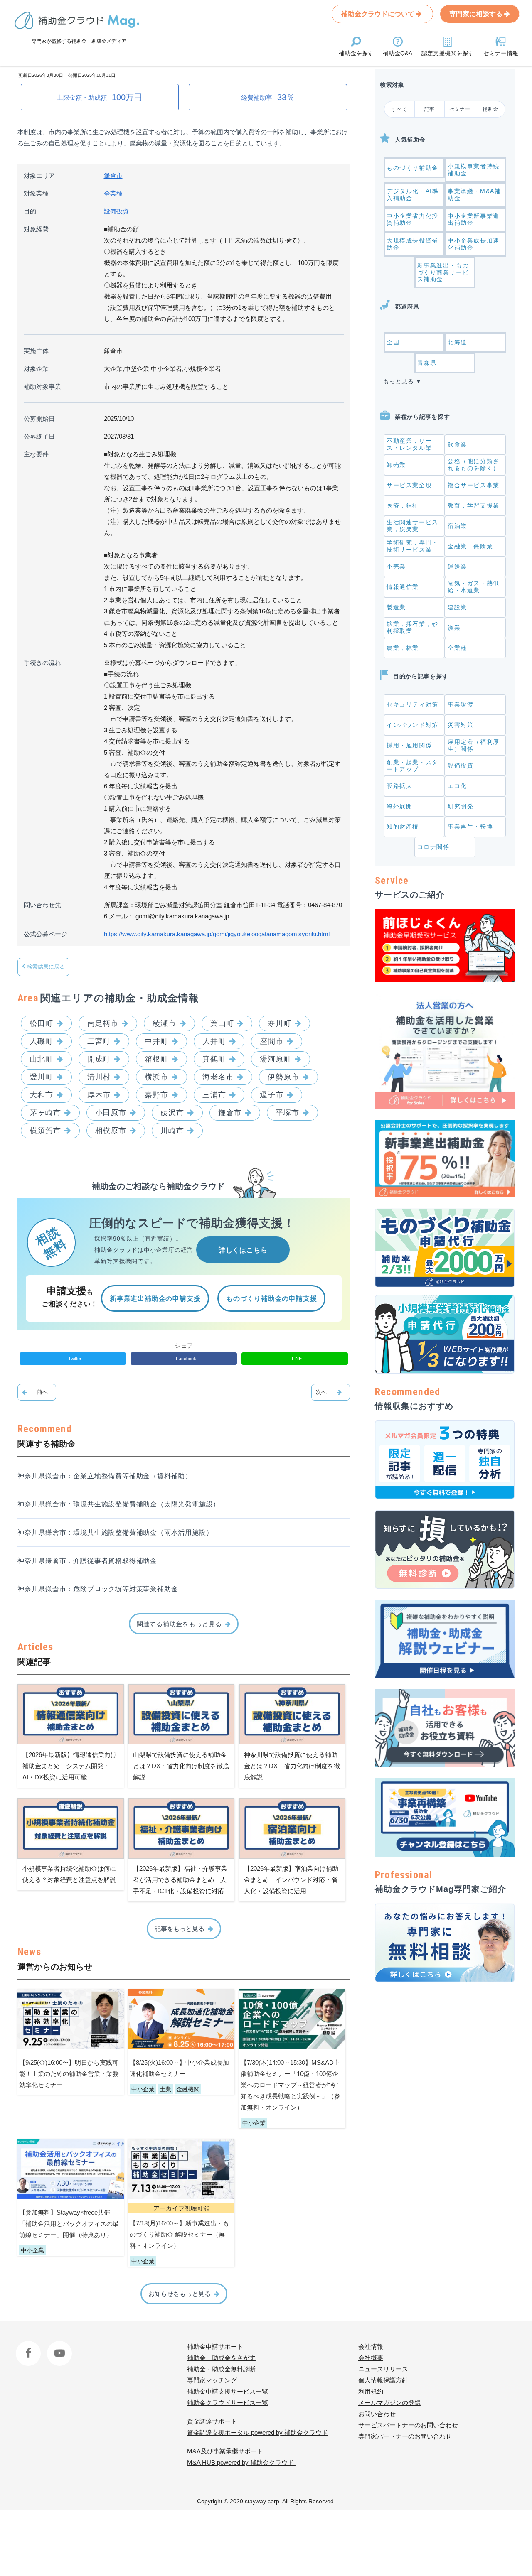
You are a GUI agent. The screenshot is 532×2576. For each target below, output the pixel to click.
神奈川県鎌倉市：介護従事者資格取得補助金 (87, 1561)
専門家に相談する (477, 14)
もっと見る (399, 381)
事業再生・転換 (470, 827)
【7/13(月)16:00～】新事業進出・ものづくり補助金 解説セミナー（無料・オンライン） (179, 2234)
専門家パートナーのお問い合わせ (405, 2436)
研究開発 (461, 806)
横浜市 (156, 1077)
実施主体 (36, 351)
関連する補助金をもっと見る (179, 1624)
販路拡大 (399, 786)
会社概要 (371, 2358)
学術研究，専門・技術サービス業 (413, 546)
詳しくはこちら (243, 1250)
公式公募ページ (46, 934)
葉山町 (222, 1023)
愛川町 (41, 1077)
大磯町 (41, 1041)
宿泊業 (457, 526)
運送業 (457, 567)
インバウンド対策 (413, 725)
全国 (393, 342)
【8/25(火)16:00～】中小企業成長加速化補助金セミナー (179, 2068)
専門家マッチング (212, 2380)
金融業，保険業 (470, 546)
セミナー (460, 109)
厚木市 (99, 1095)
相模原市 (111, 1131)
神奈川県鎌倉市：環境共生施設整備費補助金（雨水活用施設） (115, 1532)
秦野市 (156, 1095)
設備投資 (116, 211)
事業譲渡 (461, 704)
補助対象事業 (42, 386)
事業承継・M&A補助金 (474, 195)
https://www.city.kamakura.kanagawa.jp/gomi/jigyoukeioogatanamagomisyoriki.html (217, 934)
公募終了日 (39, 436)
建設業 (457, 607)
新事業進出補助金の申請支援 (155, 1299)
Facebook (29, 2347)
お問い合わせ (377, 2414)
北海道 (457, 342)
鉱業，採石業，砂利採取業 (413, 627)
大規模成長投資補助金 (413, 244)
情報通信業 (403, 587)
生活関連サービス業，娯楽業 (413, 526)
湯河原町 (276, 1059)
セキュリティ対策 (413, 704)
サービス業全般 (409, 485)
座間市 (272, 1041)
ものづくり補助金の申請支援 (271, 1299)
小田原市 (111, 1113)
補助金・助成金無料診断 (221, 2369)
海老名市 (218, 1077)
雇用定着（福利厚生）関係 (474, 745)
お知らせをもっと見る (180, 2294)
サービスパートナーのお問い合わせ (408, 2425)
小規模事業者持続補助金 (474, 170)
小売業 (396, 567)
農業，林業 (403, 648)
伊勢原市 (283, 1077)
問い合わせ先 (42, 905)
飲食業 (457, 444)
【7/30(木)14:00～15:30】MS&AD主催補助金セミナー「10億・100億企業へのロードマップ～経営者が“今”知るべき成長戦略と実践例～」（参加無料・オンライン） (291, 2085)
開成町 (99, 1059)
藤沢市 (172, 1113)
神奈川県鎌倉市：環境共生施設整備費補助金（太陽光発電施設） (119, 1504)
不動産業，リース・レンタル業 (409, 444)
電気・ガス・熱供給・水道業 (474, 587)
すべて (399, 109)
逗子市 (272, 1095)
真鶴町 (214, 1059)
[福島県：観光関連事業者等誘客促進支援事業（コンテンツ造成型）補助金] (331, 1392)
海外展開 (399, 806)
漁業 (454, 628)
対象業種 (36, 193)
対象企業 (36, 369)
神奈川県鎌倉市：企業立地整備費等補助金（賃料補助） (105, 1476)
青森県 (427, 363)
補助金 (490, 109)
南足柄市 (103, 1023)
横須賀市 (45, 1131)
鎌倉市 (113, 175)
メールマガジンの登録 (389, 2403)
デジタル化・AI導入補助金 (413, 195)
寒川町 (280, 1023)
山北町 (41, 1059)
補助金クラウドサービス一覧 (228, 2403)
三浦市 (214, 1095)
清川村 (99, 1077)
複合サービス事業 (474, 485)
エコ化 (457, 786)
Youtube (58, 2347)
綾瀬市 (164, 1023)
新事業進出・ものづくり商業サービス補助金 (443, 272)
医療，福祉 (403, 505)
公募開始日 (39, 418)
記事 (430, 109)
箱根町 (156, 1059)
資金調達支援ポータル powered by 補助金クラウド (257, 2432)
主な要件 (36, 454)
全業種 (113, 193)
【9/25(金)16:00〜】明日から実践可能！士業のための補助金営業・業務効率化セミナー (69, 2074)
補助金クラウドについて (379, 14)
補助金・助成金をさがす (221, 2358)
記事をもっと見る (180, 1929)
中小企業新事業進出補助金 (474, 220)
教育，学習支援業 (474, 505)
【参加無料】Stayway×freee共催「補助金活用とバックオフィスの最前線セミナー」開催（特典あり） (69, 2224)
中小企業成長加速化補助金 (474, 244)
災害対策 (461, 725)
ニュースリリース (383, 2369)
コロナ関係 (433, 847)
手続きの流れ (42, 663)
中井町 (156, 1041)
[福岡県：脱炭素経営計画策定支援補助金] (37, 1392)
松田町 (41, 1023)
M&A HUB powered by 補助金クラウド (241, 2462)
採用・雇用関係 (409, 745)
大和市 (41, 1095)
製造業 (396, 607)
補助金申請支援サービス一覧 (228, 2391)
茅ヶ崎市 (45, 1113)
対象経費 (36, 229)
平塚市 (287, 1113)
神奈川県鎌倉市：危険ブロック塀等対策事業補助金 (98, 1589)
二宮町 (99, 1041)
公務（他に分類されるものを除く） (474, 465)
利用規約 (371, 2391)
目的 (30, 211)
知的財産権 (403, 827)
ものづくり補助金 (413, 168)
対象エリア (39, 175)
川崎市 (172, 1131)
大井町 (214, 1041)
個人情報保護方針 (383, 2380)
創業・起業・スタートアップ (413, 766)
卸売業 (396, 465)
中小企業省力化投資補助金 (413, 220)
